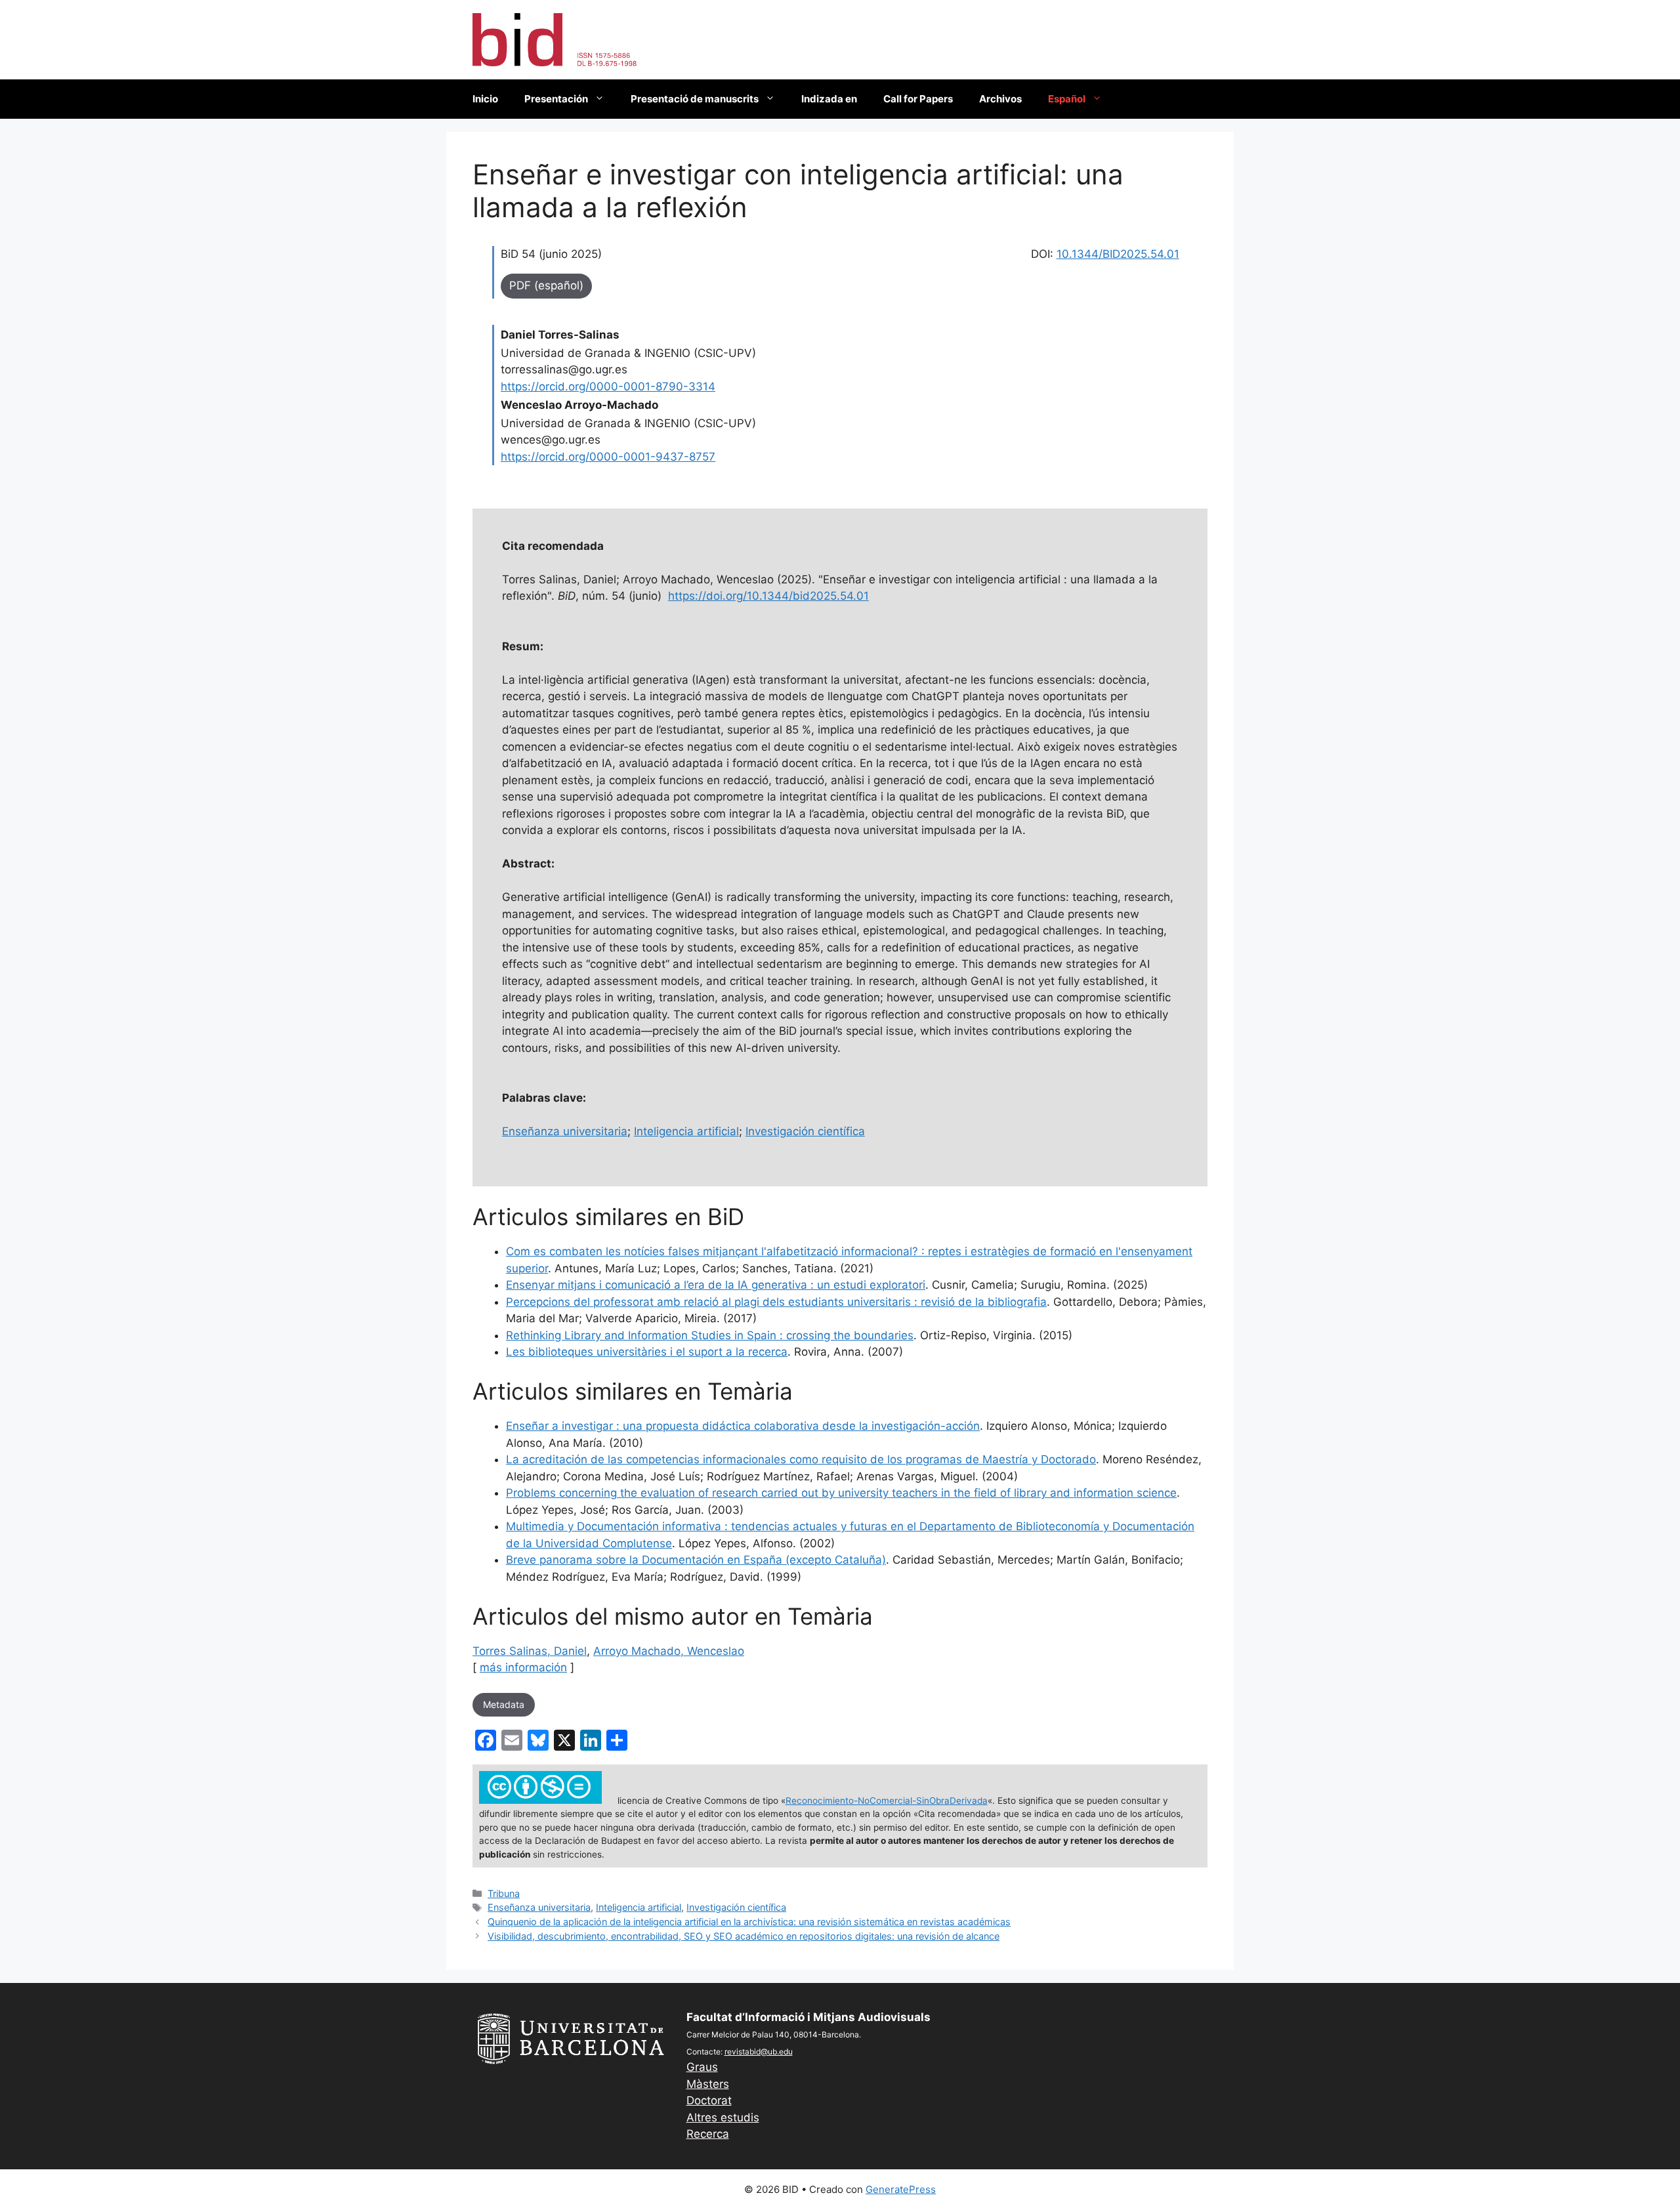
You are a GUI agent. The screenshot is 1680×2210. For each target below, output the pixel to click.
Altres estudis (723, 2117)
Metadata (504, 1704)
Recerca (708, 2134)
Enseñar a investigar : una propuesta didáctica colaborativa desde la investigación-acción (743, 1426)
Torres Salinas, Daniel (530, 1651)
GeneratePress (901, 2189)
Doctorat (709, 2100)
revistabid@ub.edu (759, 2052)
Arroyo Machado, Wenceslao (669, 1651)
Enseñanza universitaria (565, 1131)
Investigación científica (805, 1131)
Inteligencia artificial (686, 1131)
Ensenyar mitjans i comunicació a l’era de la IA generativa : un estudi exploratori (716, 1285)
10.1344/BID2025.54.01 (1118, 254)
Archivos (1000, 99)
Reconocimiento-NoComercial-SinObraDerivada (887, 1801)
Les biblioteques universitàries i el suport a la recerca (647, 1352)
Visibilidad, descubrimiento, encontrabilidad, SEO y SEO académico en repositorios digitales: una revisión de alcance (744, 1936)
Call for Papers (918, 99)
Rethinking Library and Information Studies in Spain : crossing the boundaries (710, 1335)
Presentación (556, 99)
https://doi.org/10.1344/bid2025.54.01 (768, 596)
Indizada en (829, 99)
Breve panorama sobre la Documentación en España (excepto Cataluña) (696, 1560)
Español (1067, 99)
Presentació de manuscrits (695, 99)
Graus (702, 2067)
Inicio (485, 99)
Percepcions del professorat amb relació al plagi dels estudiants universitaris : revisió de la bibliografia (776, 1302)
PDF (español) (546, 285)
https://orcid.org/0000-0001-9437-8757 (608, 457)
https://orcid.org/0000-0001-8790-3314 (608, 386)
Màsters (708, 2084)
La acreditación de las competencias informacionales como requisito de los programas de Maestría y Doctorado (801, 1459)
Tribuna (504, 1893)
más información (523, 1667)
